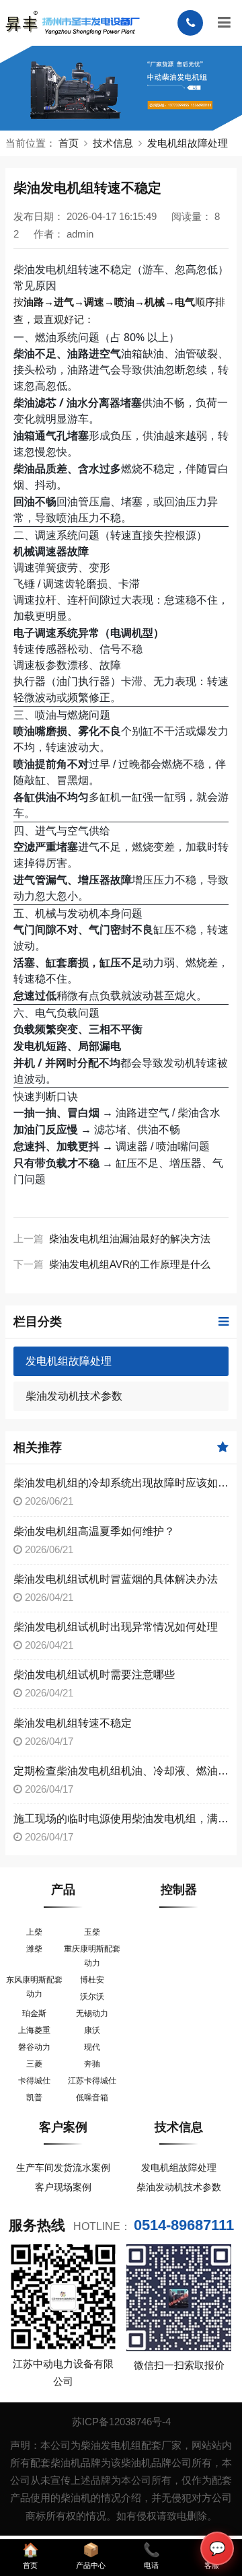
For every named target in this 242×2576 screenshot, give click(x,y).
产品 (63, 1890)
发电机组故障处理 (188, 143)
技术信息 (113, 143)
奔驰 (92, 2064)
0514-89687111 (184, 2225)
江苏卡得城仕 (92, 2081)
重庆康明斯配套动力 (92, 1956)
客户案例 (63, 2127)
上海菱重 (34, 2030)
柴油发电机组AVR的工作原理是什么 (130, 1264)
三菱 (34, 2064)
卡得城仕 (34, 2081)
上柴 (34, 1932)
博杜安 (92, 1980)
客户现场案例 (63, 2187)
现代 (92, 2047)
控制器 (179, 1890)
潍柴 (34, 1949)
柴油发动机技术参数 (74, 1396)
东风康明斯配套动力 (34, 1987)
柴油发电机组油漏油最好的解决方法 (130, 1239)
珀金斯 (34, 2013)
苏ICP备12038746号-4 (121, 2422)
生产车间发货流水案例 (63, 2168)
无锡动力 (92, 2013)
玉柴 (92, 1932)
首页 (69, 143)
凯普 (34, 2098)
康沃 (92, 2030)
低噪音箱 (92, 2098)
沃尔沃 (92, 1997)
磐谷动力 (34, 2047)
